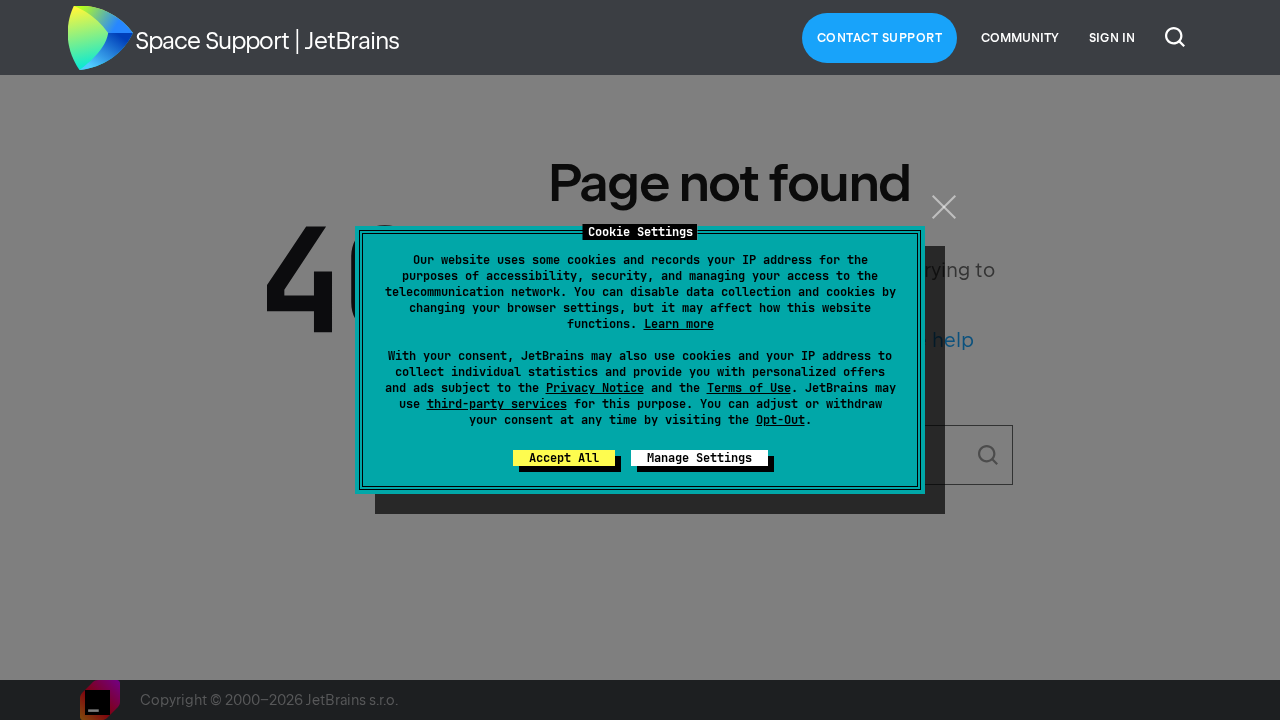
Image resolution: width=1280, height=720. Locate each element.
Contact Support (880, 38)
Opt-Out (780, 420)
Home (100, 38)
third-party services (497, 404)
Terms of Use (749, 388)
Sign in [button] (1112, 38)
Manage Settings (699, 458)
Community (1020, 38)
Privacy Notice (595, 388)
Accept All (564, 458)
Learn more (679, 324)
